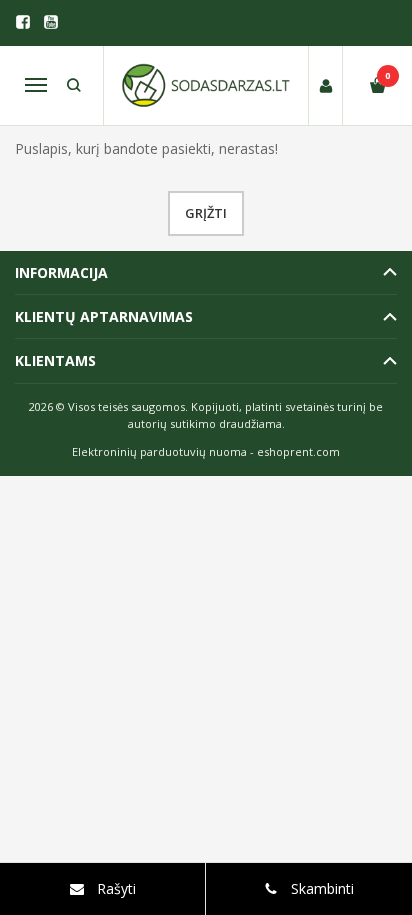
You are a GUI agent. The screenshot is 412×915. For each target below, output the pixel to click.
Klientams (55, 360)
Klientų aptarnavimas (104, 316)
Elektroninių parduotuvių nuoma (159, 451)
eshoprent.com (298, 451)
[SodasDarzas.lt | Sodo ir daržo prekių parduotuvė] (206, 85)
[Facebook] (23, 22)
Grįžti (206, 213)
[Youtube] (51, 22)
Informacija (61, 272)
